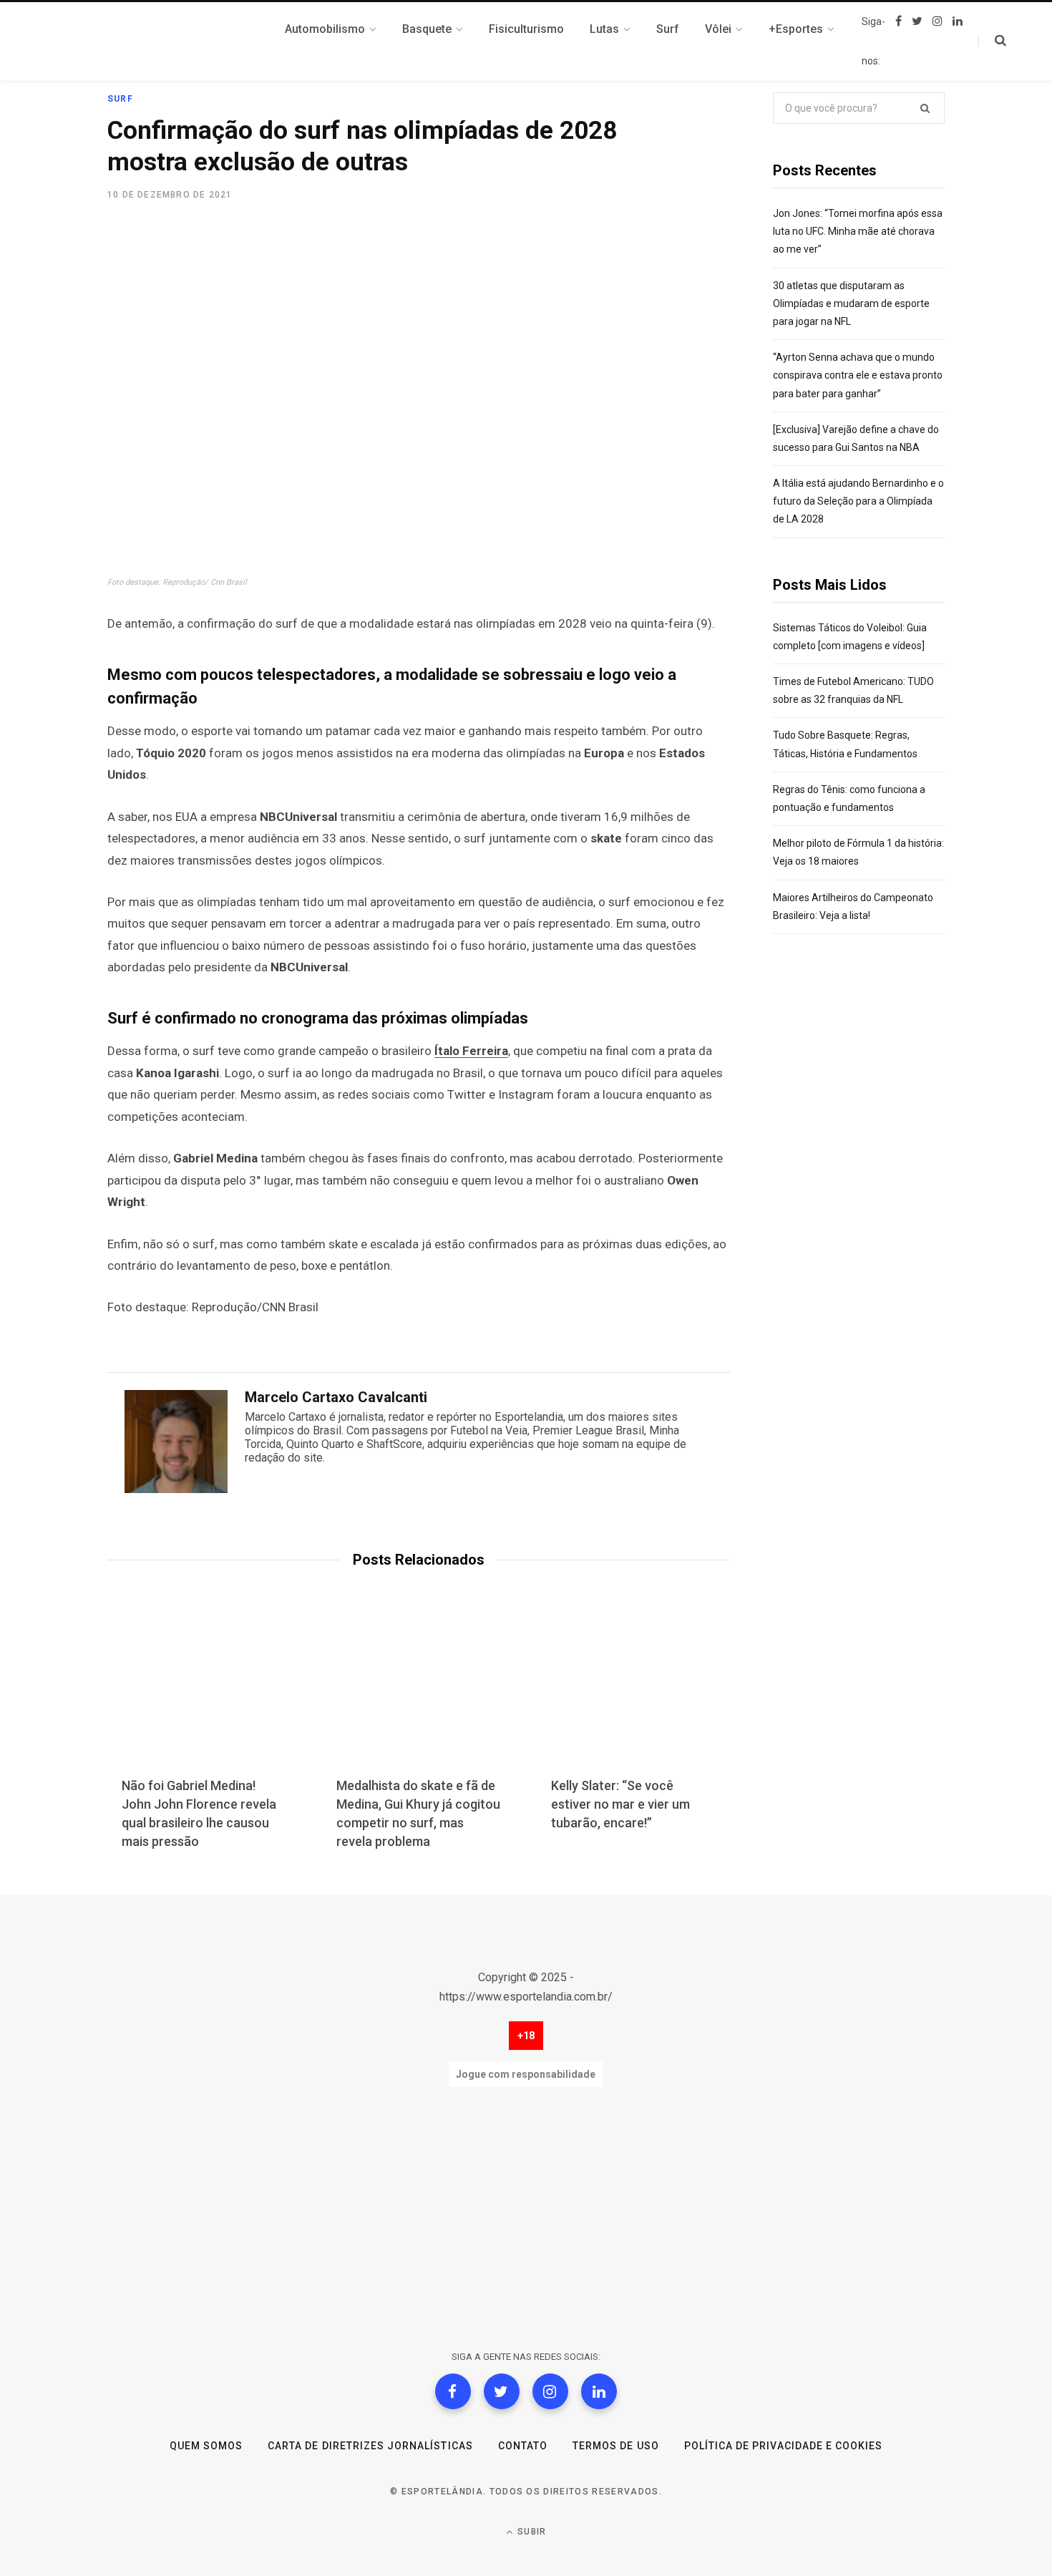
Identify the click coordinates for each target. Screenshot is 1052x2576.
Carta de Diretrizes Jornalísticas (370, 2446)
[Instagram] (550, 2391)
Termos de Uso (616, 2446)
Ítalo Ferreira (471, 1051)
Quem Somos (206, 2446)
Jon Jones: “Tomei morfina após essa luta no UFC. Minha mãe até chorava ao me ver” (858, 231)
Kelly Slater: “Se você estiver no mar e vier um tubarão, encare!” (620, 1804)
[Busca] (992, 41)
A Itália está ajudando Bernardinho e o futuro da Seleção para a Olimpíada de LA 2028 (858, 501)
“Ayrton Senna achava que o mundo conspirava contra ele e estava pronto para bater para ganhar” (858, 375)
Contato (523, 2446)
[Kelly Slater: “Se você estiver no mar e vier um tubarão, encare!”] (633, 1694)
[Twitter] (502, 2391)
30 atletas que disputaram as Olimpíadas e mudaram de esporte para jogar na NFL (851, 303)
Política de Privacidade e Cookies (784, 2446)
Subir (530, 2532)
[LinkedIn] (599, 2391)
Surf (120, 99)
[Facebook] (453, 2391)
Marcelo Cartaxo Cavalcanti (336, 1397)
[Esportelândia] (179, 42)
